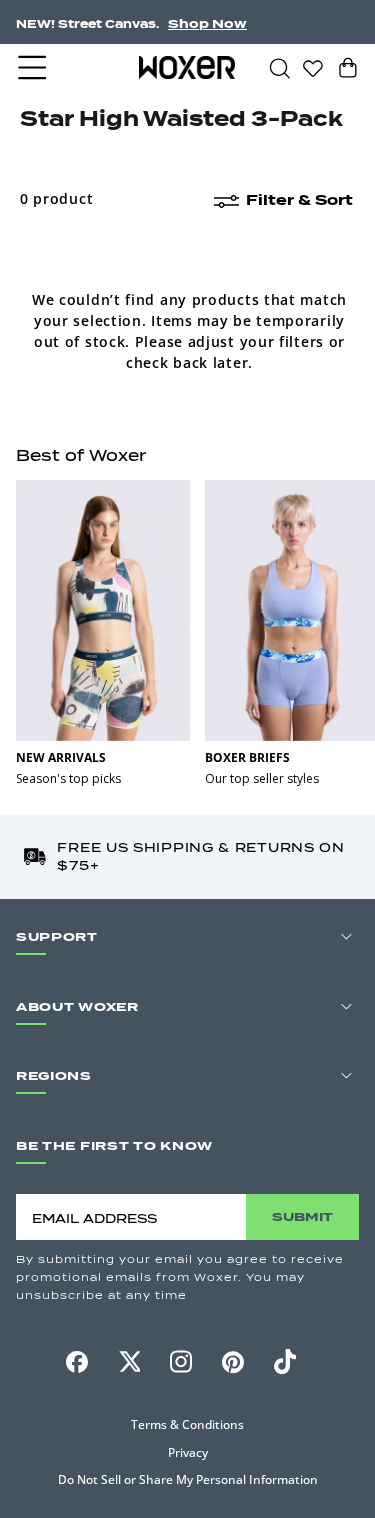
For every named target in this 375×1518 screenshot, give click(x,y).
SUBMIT (302, 1216)
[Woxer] (187, 67)
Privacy (188, 1452)
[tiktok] (285, 1362)
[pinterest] (233, 1362)
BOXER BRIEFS (247, 757)
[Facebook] (77, 1362)
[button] (34, 68)
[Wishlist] (313, 67)
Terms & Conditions (187, 1424)
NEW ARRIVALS (61, 757)
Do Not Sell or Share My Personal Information (188, 1479)
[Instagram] (181, 1362)
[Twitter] (129, 1362)
